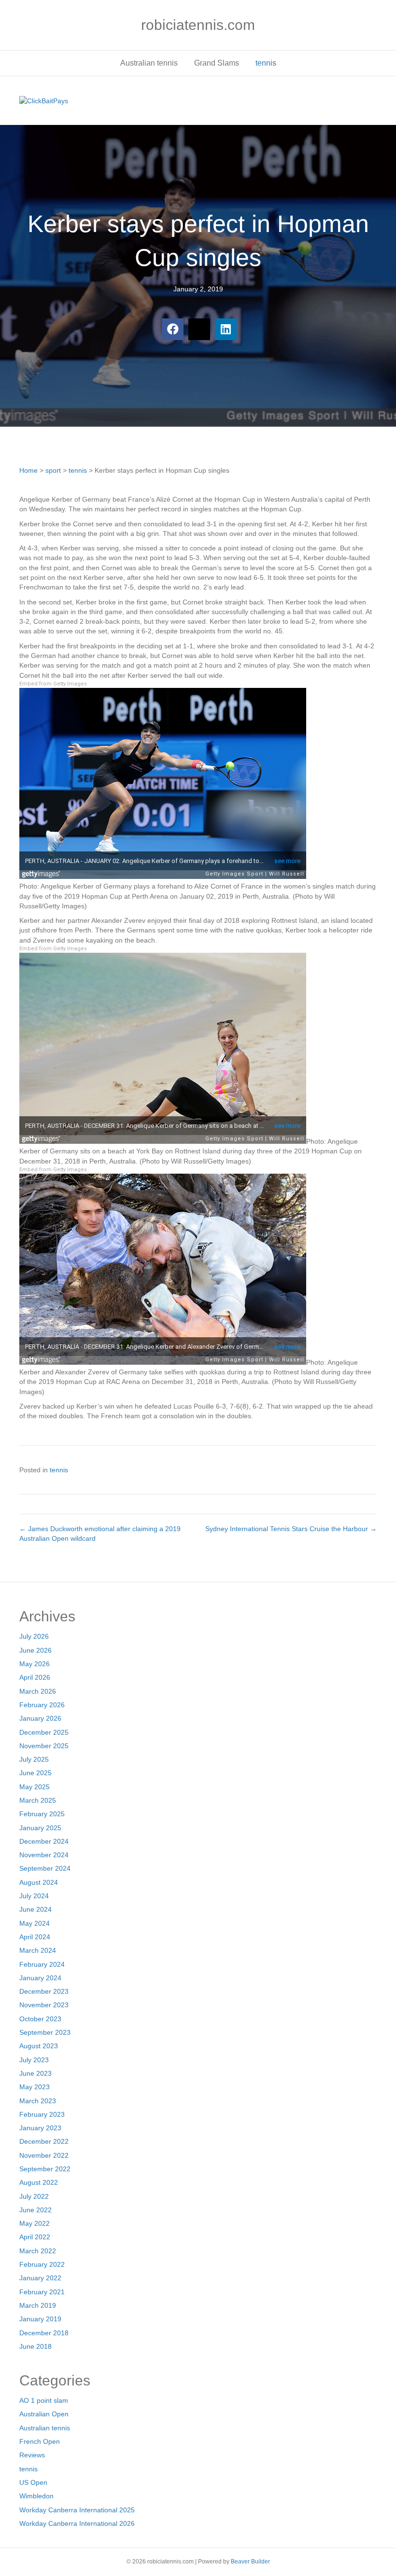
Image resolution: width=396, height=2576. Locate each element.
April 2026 (35, 1677)
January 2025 (40, 1828)
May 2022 (35, 2223)
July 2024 (34, 1896)
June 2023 (35, 2073)
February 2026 (42, 1705)
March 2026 (38, 1691)
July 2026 (34, 1636)
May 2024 (35, 1923)
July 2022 (34, 2196)
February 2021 (42, 2292)
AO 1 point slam (44, 2400)
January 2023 (40, 2128)
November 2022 (44, 2155)
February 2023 (42, 2114)
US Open (33, 2482)
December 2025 (44, 1732)
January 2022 (40, 2278)
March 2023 (38, 2101)
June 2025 (35, 1773)
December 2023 (44, 1991)
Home (28, 470)
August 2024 (39, 1882)
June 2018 (35, 2346)
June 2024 (35, 1909)
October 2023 (40, 2019)
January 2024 (40, 1978)
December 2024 (44, 1841)
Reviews (32, 2455)
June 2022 (35, 2210)
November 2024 (44, 1855)
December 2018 (44, 2333)
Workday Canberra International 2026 (77, 2523)
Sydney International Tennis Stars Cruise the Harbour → (291, 1529)
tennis (266, 63)
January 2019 (40, 2319)
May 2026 (35, 1664)
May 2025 (35, 1787)
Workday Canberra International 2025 (77, 2510)
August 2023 (39, 2046)
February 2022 (42, 2264)
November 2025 (44, 1746)
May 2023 (35, 2087)
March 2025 (38, 1800)
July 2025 (34, 1759)
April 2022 (35, 2237)
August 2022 (39, 2182)
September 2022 (45, 2169)
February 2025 (42, 1814)
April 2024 (35, 1937)
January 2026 (40, 1718)
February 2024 (42, 1964)
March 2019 (38, 2305)
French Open (40, 2441)
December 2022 (44, 2141)
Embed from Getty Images (53, 684)
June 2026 (35, 1650)
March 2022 (38, 2251)
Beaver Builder (250, 2562)
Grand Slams (217, 63)
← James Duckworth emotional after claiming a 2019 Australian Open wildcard (100, 1534)
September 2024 (45, 1868)
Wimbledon (36, 2496)
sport (53, 470)
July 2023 (34, 2060)
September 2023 (45, 2032)
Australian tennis (149, 63)
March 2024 (38, 1950)
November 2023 (44, 2005)
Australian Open (44, 2414)
